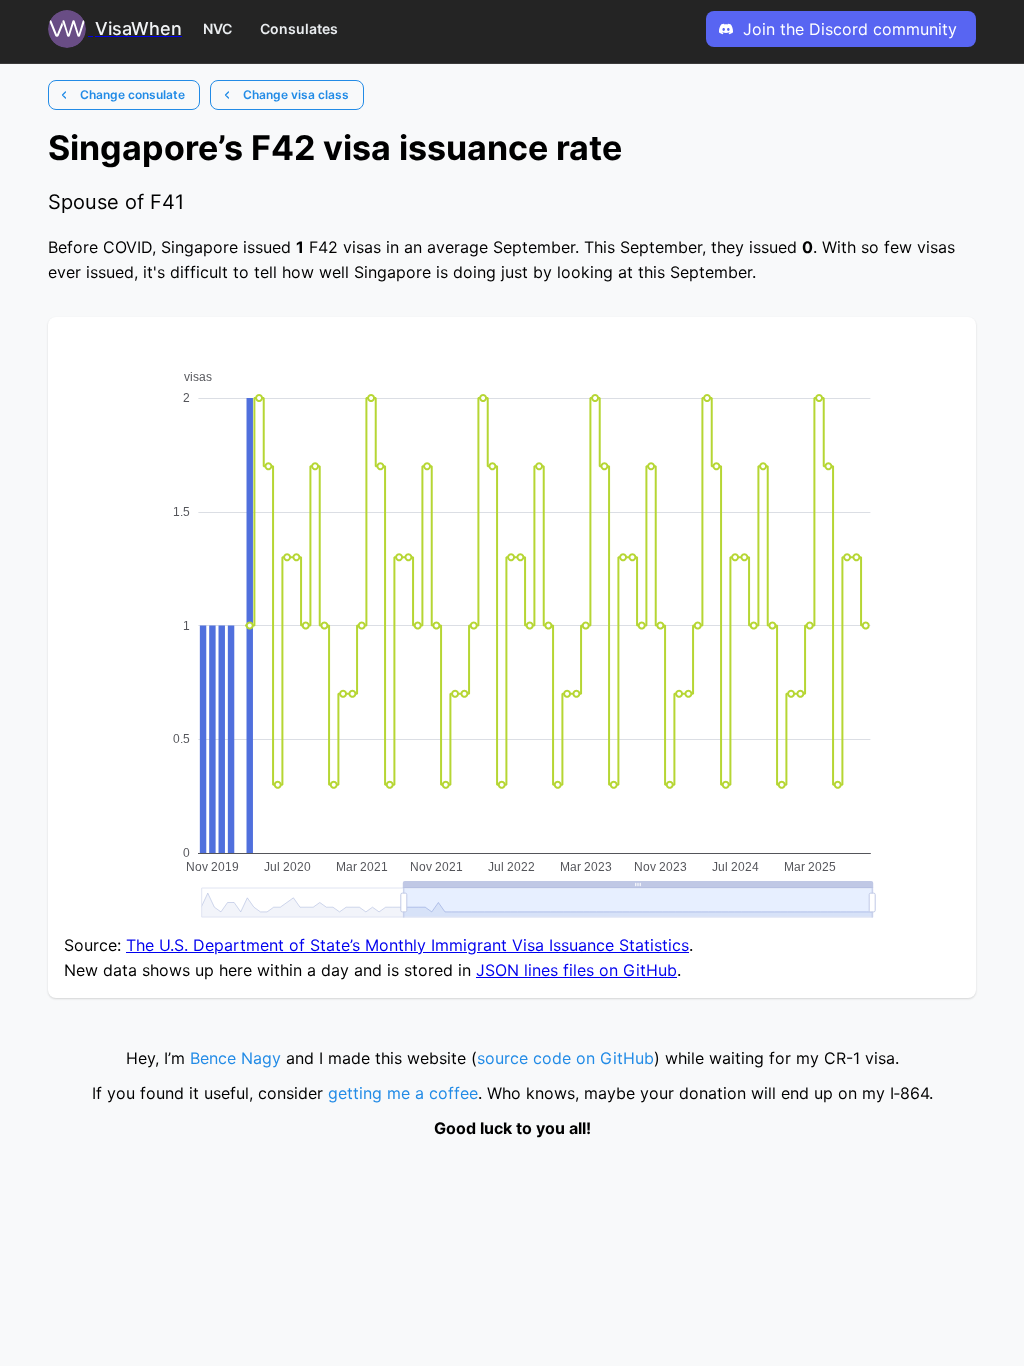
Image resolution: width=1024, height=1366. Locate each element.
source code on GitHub (565, 1058)
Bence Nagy (235, 1058)
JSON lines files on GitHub (576, 970)
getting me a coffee (403, 1093)
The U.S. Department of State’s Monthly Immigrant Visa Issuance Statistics (407, 945)
